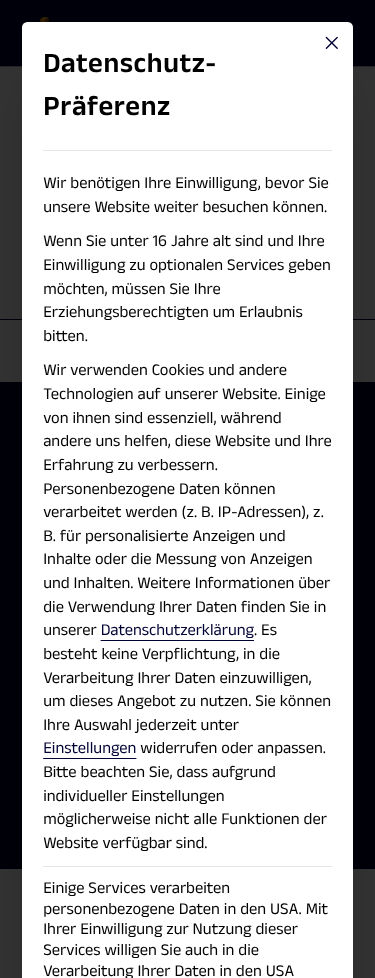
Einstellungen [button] (89, 748)
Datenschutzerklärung (177, 630)
